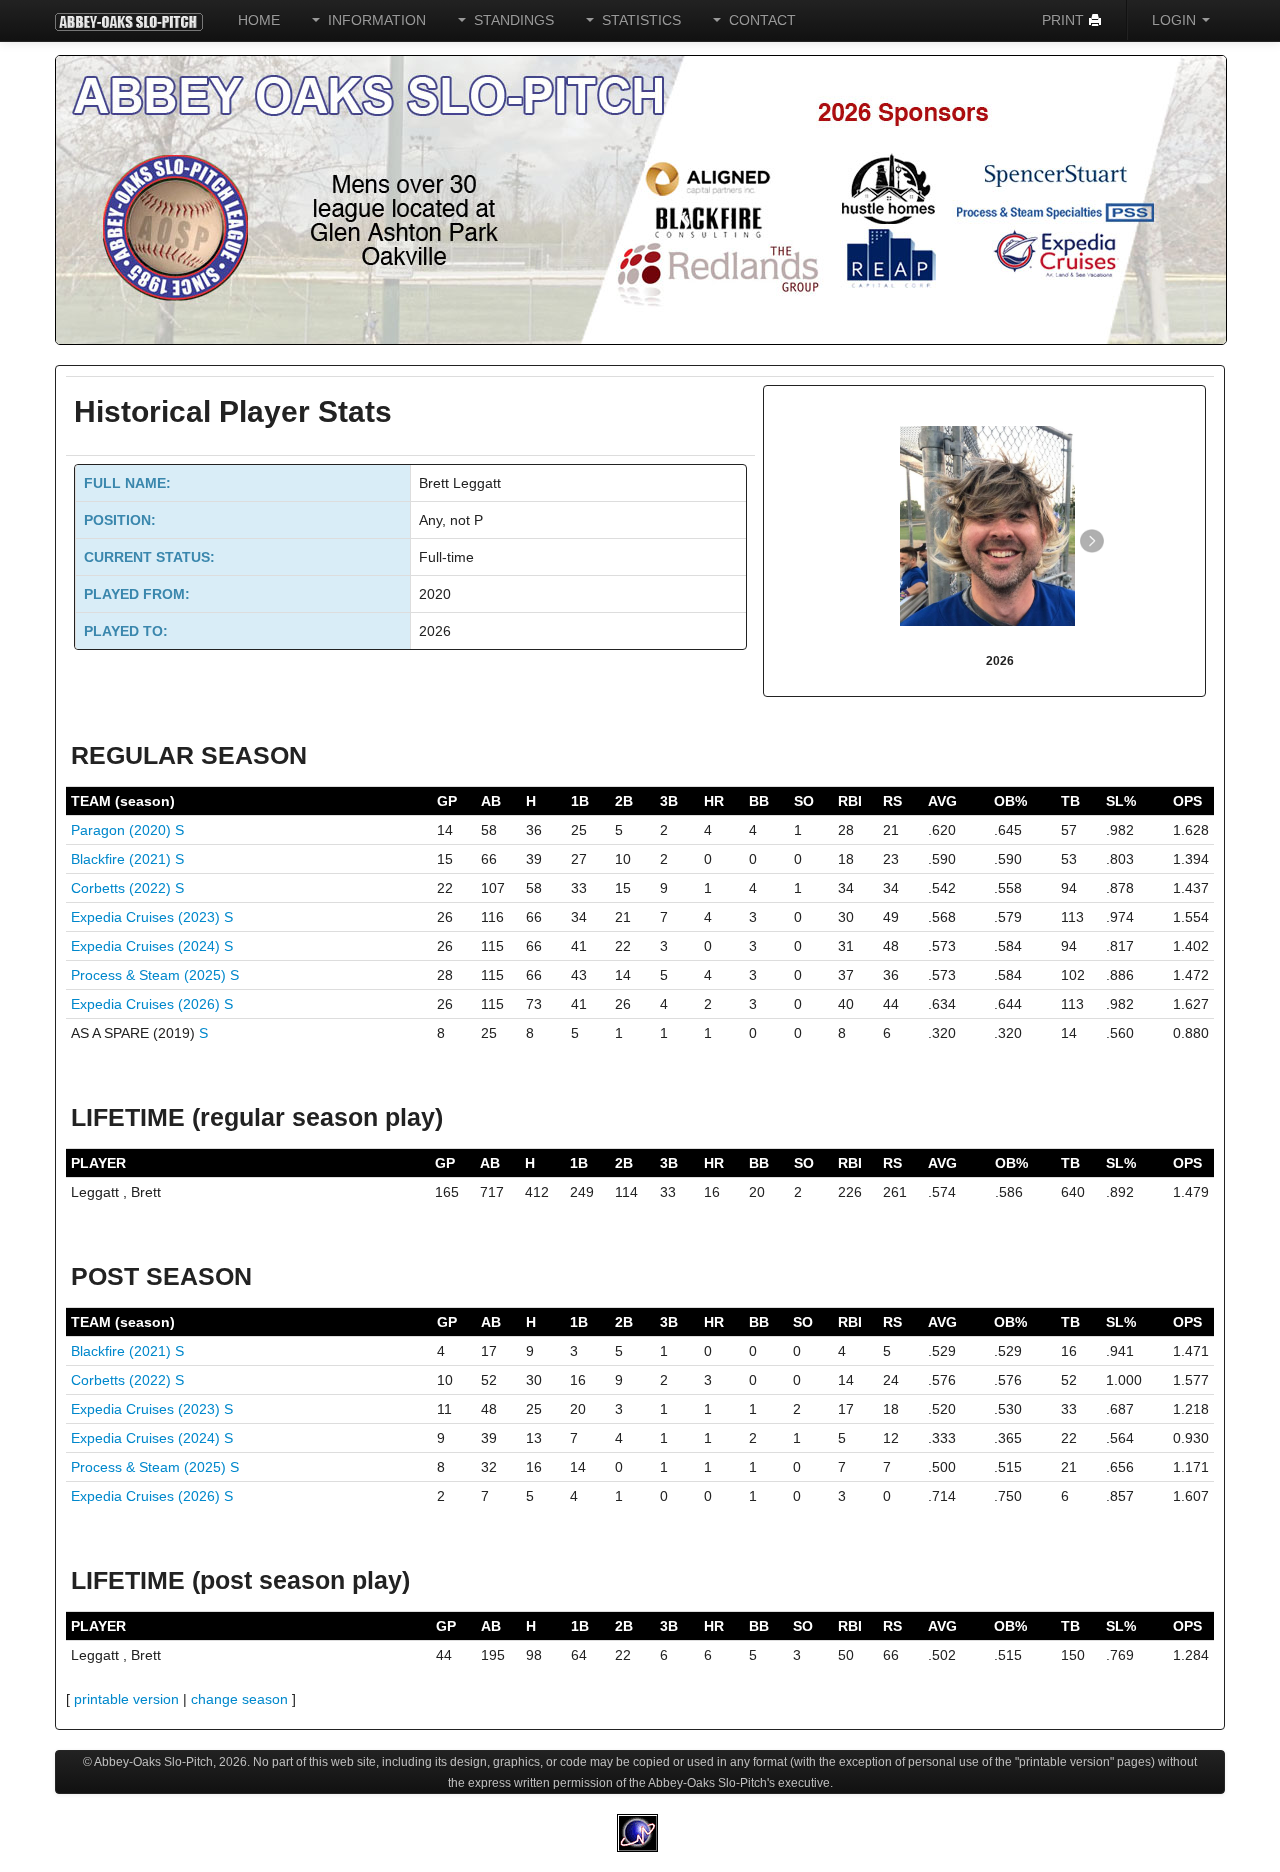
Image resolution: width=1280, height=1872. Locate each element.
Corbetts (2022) (123, 888)
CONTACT (758, 20)
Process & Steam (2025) (150, 975)
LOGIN (1176, 20)
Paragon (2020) (123, 830)
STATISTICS (637, 20)
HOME (259, 20)
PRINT (1065, 20)
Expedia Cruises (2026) (147, 1004)
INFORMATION (373, 20)
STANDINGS (510, 20)
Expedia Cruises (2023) (147, 917)
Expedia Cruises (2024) (147, 946)
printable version (126, 1699)
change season (239, 1699)
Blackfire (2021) (123, 859)
